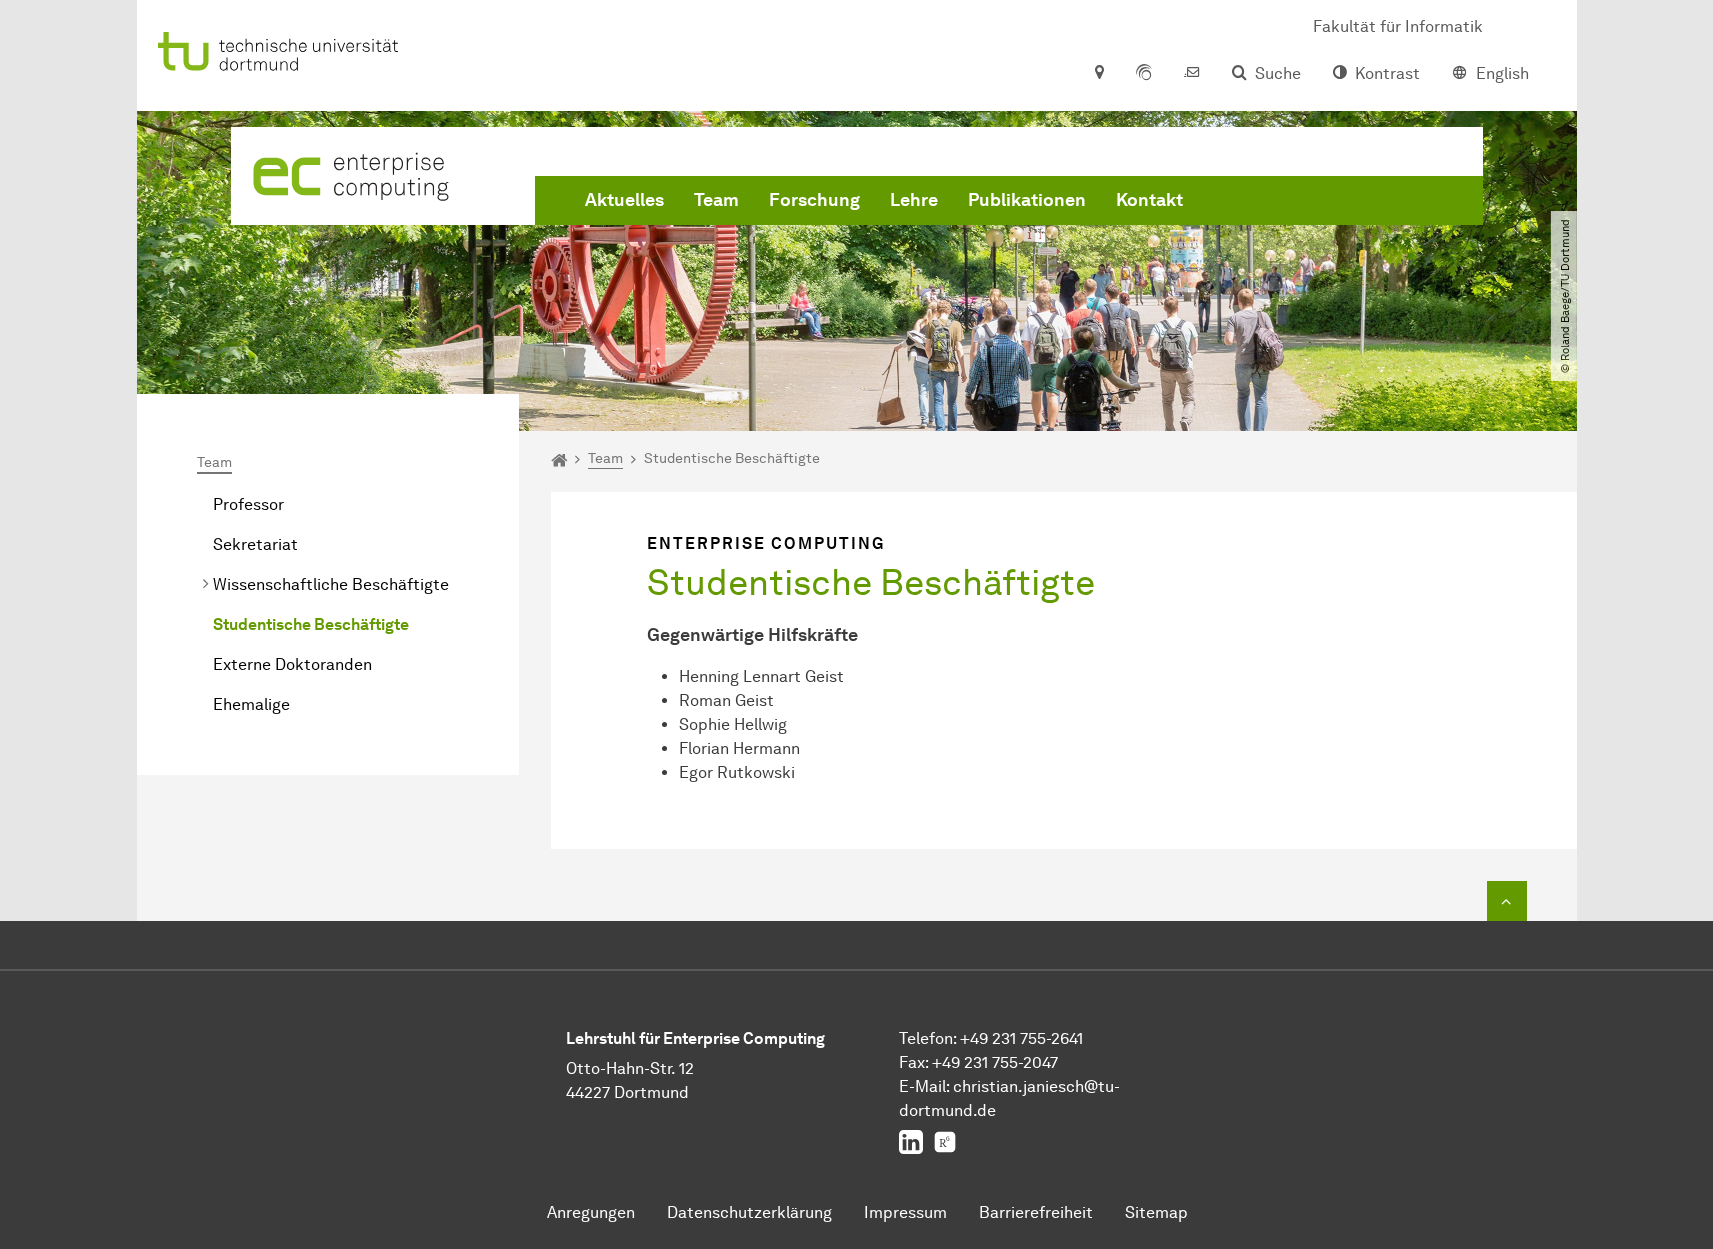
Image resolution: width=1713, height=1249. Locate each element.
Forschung (814, 200)
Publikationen (1027, 200)
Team (716, 200)
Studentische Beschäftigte (311, 624)
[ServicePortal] (1144, 74)
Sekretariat (255, 544)
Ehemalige (251, 704)
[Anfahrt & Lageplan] (1098, 74)
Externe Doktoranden (292, 664)
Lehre (914, 200)
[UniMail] (1192, 74)
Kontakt (1149, 200)
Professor (248, 504)
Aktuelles (624, 200)
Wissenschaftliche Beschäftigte (331, 584)
